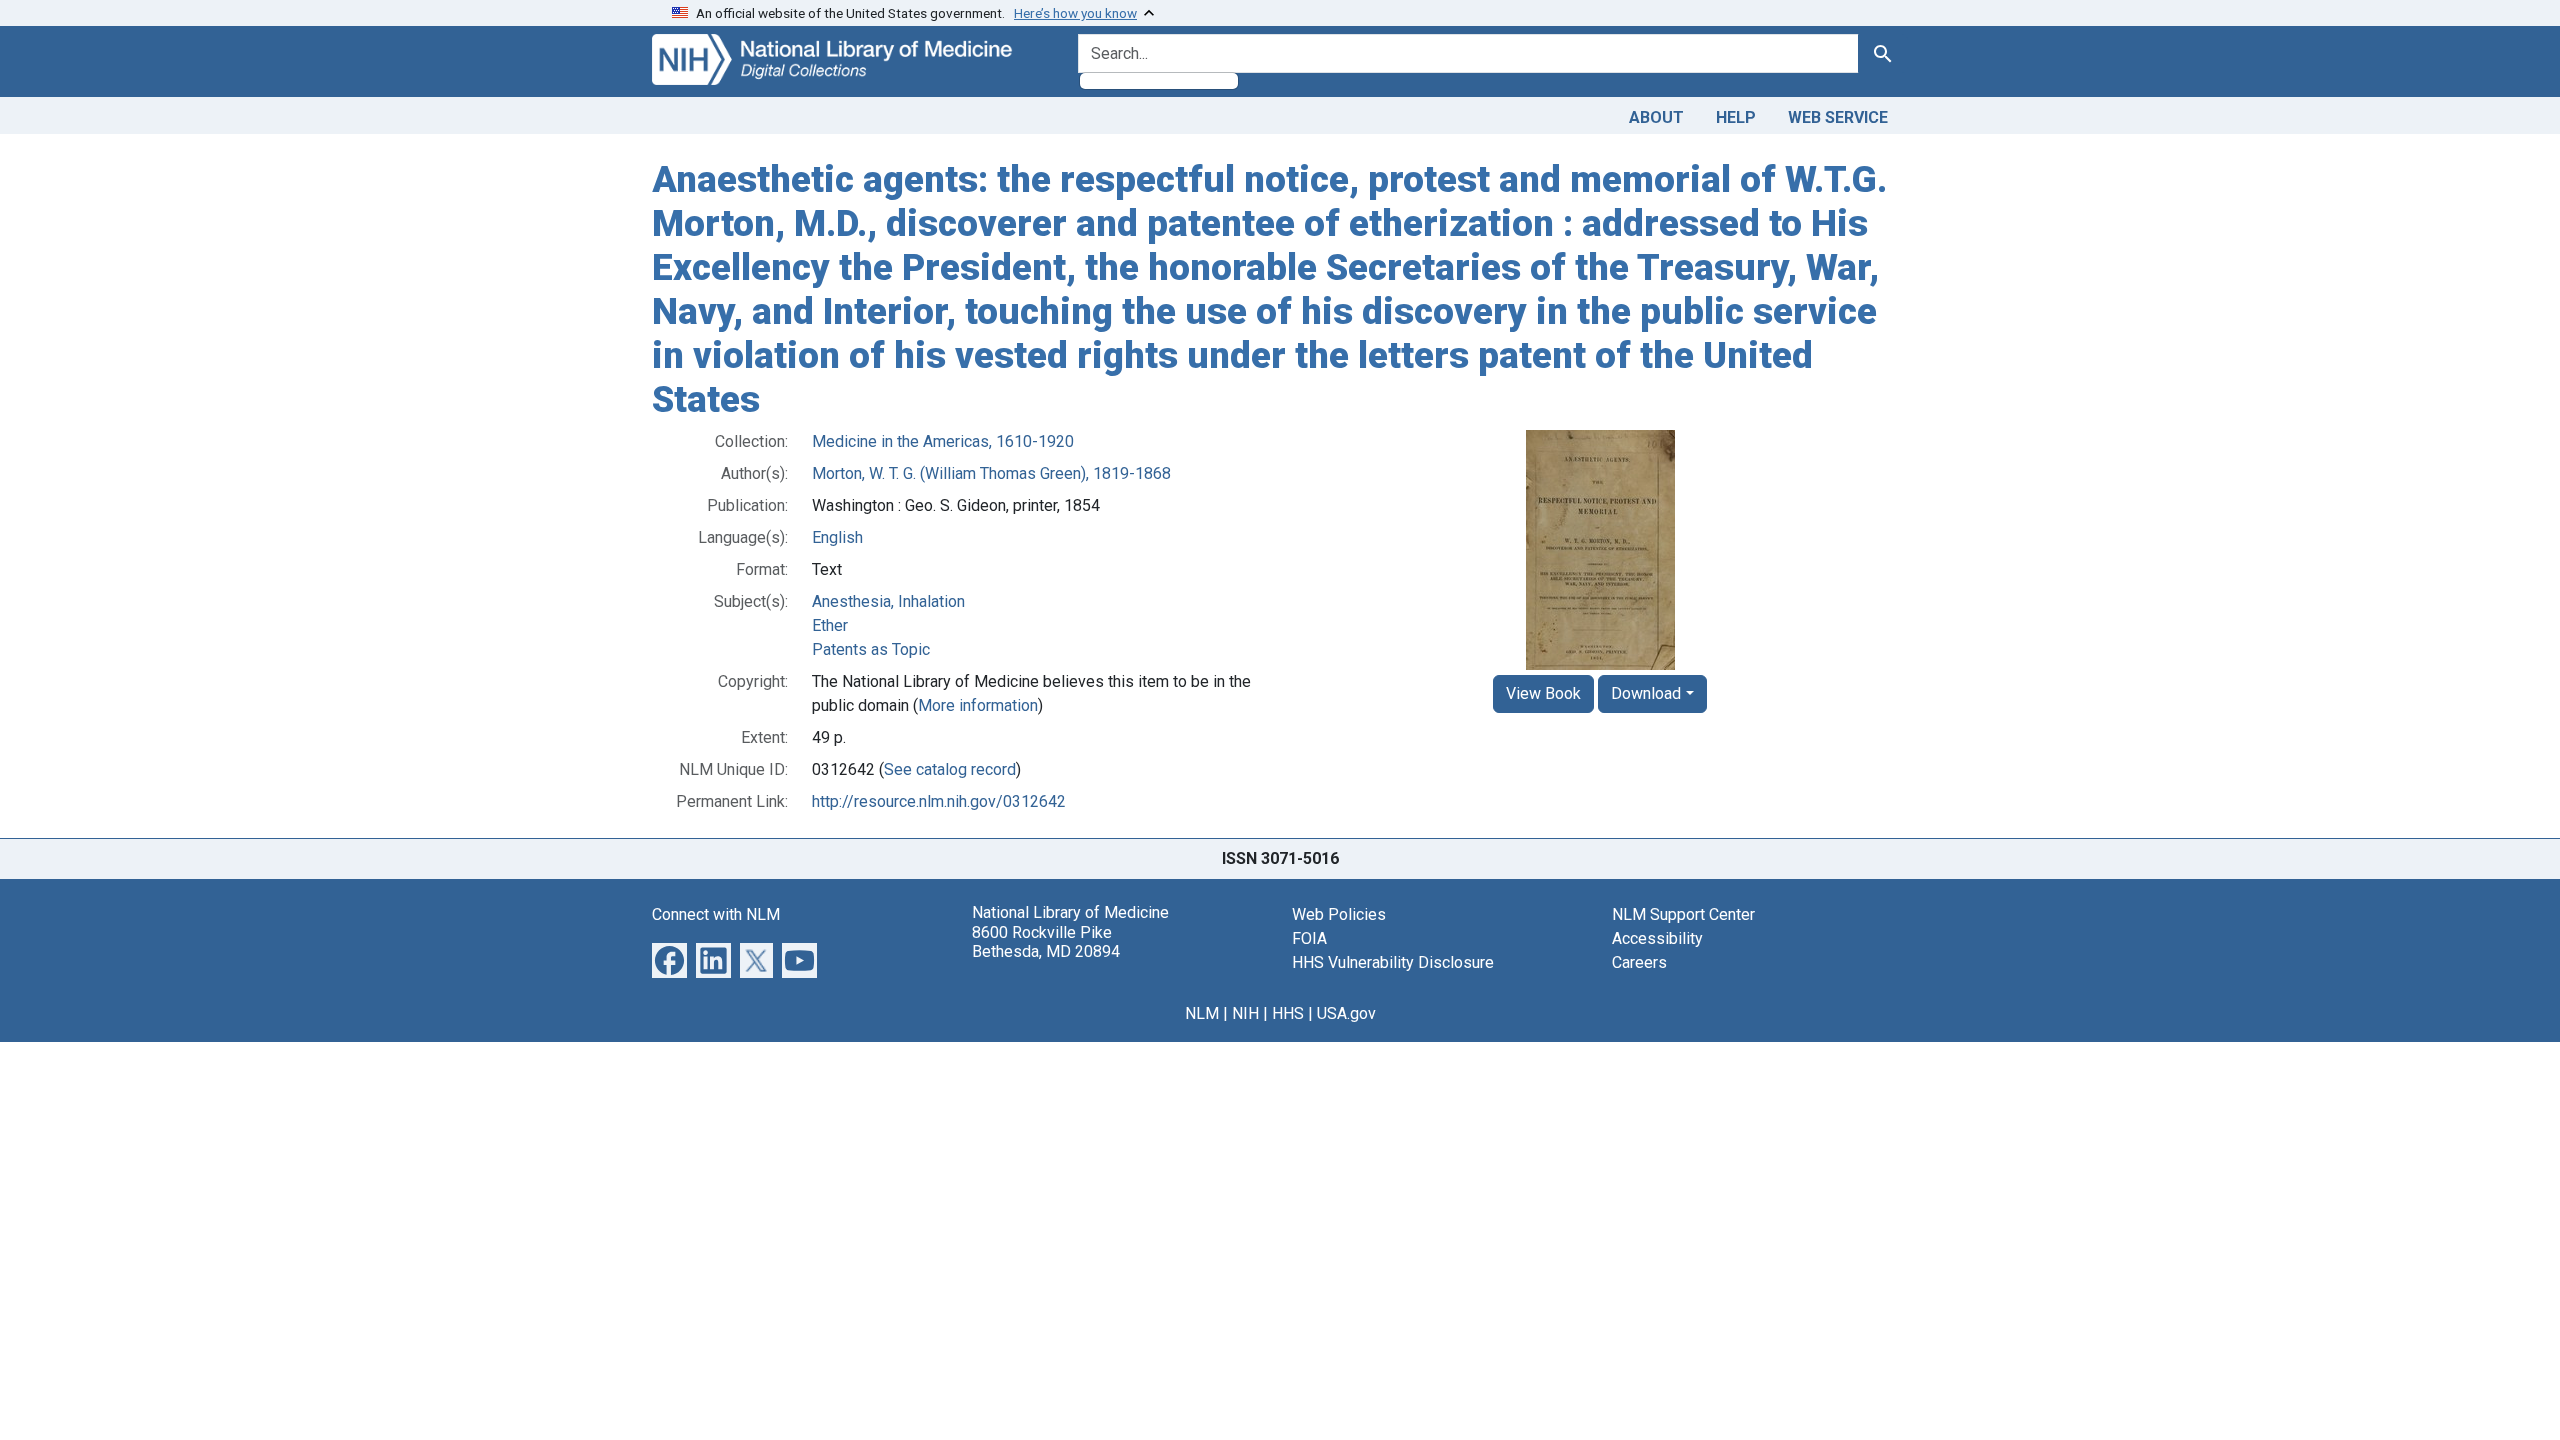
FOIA (1309, 938)
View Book (1543, 693)
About (1656, 117)
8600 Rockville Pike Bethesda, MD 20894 (1046, 942)
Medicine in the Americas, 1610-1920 (943, 441)
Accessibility (1657, 938)
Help (1736, 117)
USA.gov (1346, 1013)
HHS (1288, 1013)
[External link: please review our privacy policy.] (669, 959)
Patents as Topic (871, 649)
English (837, 537)
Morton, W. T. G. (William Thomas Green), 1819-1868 (991, 473)
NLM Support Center (1683, 914)
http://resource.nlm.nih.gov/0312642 (939, 801)
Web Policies (1339, 914)
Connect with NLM (716, 914)
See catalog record (950, 769)
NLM (1202, 1013)
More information (978, 705)
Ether (830, 625)
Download (1646, 693)
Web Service (1838, 117)
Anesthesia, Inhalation (888, 601)
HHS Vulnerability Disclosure (1393, 962)
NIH (1245, 1013)
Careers (1639, 962)
